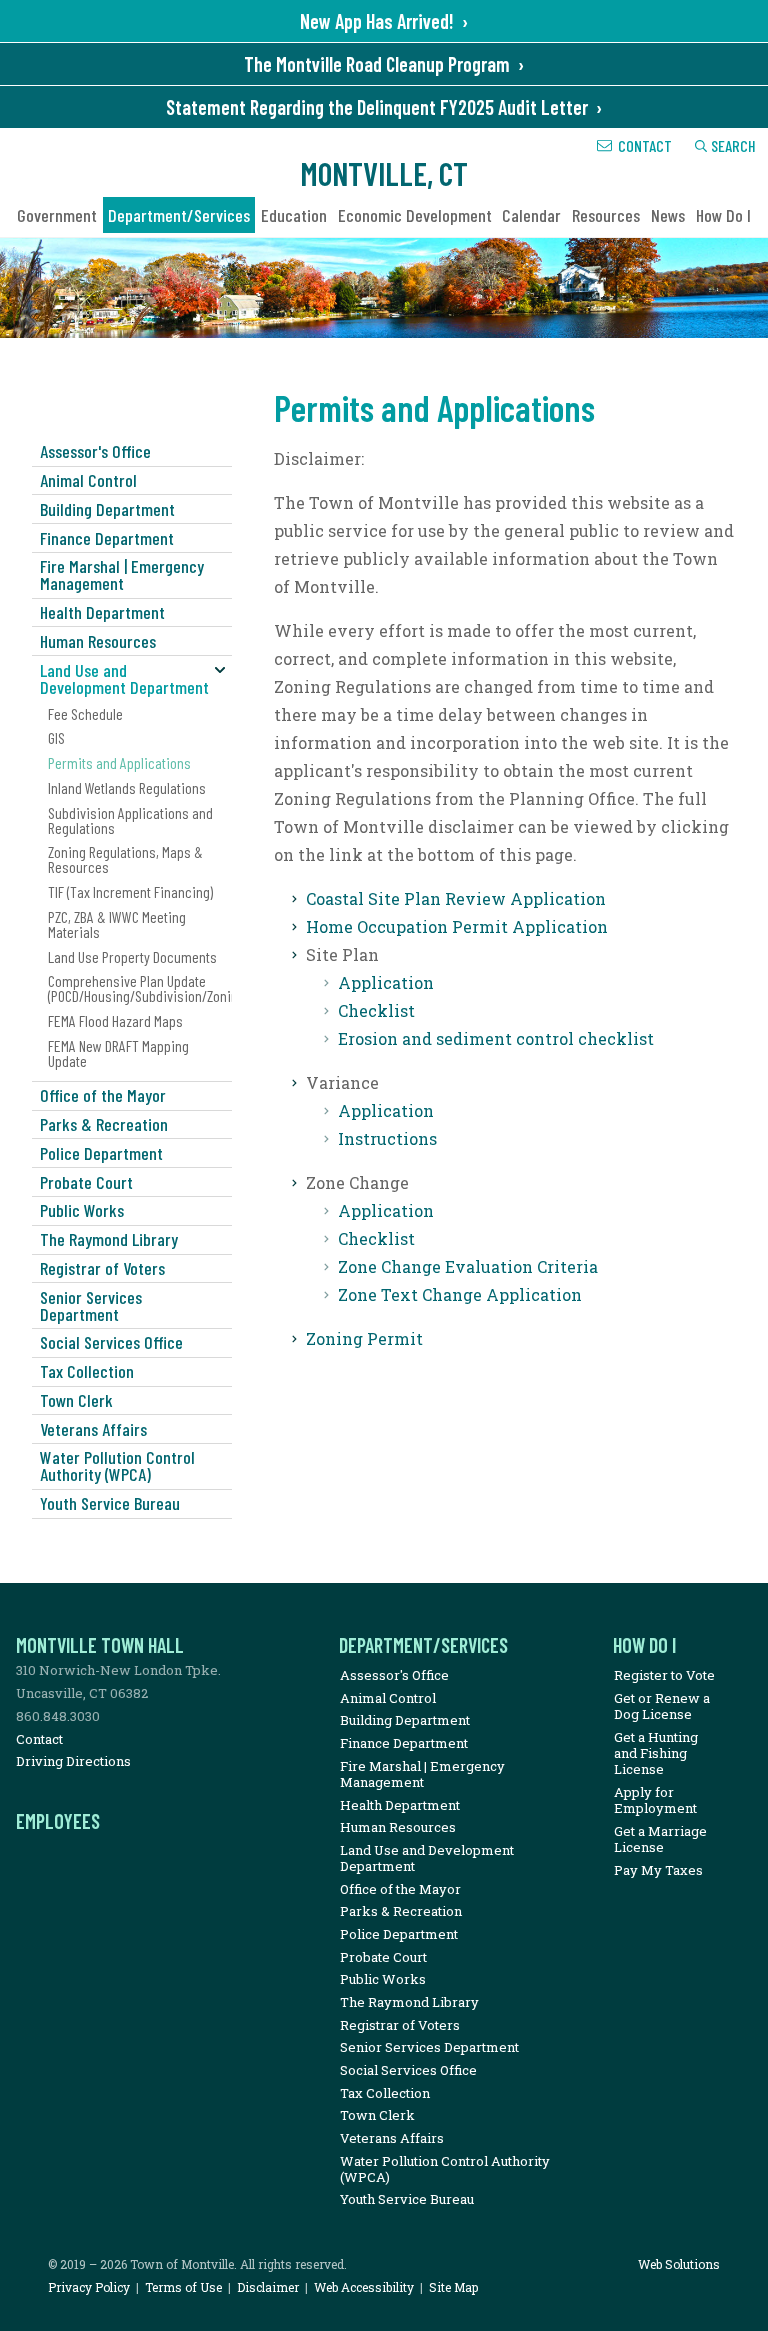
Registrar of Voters (102, 1268)
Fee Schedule (85, 713)
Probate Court (86, 1182)
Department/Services (179, 215)
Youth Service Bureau (110, 1503)
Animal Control (88, 480)
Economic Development (415, 215)
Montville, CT (384, 173)
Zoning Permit (364, 1338)
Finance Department (107, 538)
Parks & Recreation (104, 1124)
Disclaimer (268, 2287)
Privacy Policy (89, 2287)
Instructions (387, 1138)
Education (294, 215)
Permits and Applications (119, 762)
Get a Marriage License (660, 1839)
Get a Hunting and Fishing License (656, 1753)
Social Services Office (111, 1342)
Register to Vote (664, 1675)
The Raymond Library (109, 1239)
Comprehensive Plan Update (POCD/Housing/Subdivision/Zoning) (140, 988)
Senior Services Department (91, 1305)
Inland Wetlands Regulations (127, 787)
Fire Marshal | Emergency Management (122, 574)
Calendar (531, 215)
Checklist (376, 1010)
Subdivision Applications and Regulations (130, 820)
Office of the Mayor (103, 1095)
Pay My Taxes (658, 1870)
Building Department (107, 509)
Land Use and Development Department (124, 678)
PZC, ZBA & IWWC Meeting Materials (117, 924)
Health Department (102, 612)
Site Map (453, 2287)
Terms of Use (183, 2287)
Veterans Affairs (93, 1429)
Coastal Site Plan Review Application (456, 898)
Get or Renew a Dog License (662, 1706)
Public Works (82, 1210)
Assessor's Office (95, 451)
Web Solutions (679, 2264)
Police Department (101, 1153)
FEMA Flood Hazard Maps (115, 1020)
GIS (56, 737)
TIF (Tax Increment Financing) (130, 891)
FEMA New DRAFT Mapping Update (118, 1053)
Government (57, 215)
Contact (645, 145)
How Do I (723, 215)
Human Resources (98, 641)
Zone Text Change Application (460, 1294)
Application (386, 982)
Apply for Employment (655, 1800)
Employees (58, 1821)
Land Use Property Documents (132, 956)
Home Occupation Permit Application (457, 926)
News (668, 215)
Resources (606, 215)
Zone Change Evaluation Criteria (468, 1266)
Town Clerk (76, 1400)
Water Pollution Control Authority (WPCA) (117, 1465)
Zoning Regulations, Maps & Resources (125, 859)
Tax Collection (87, 1371)
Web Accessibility (364, 2287)
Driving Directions (73, 1761)
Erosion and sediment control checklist (496, 1038)
